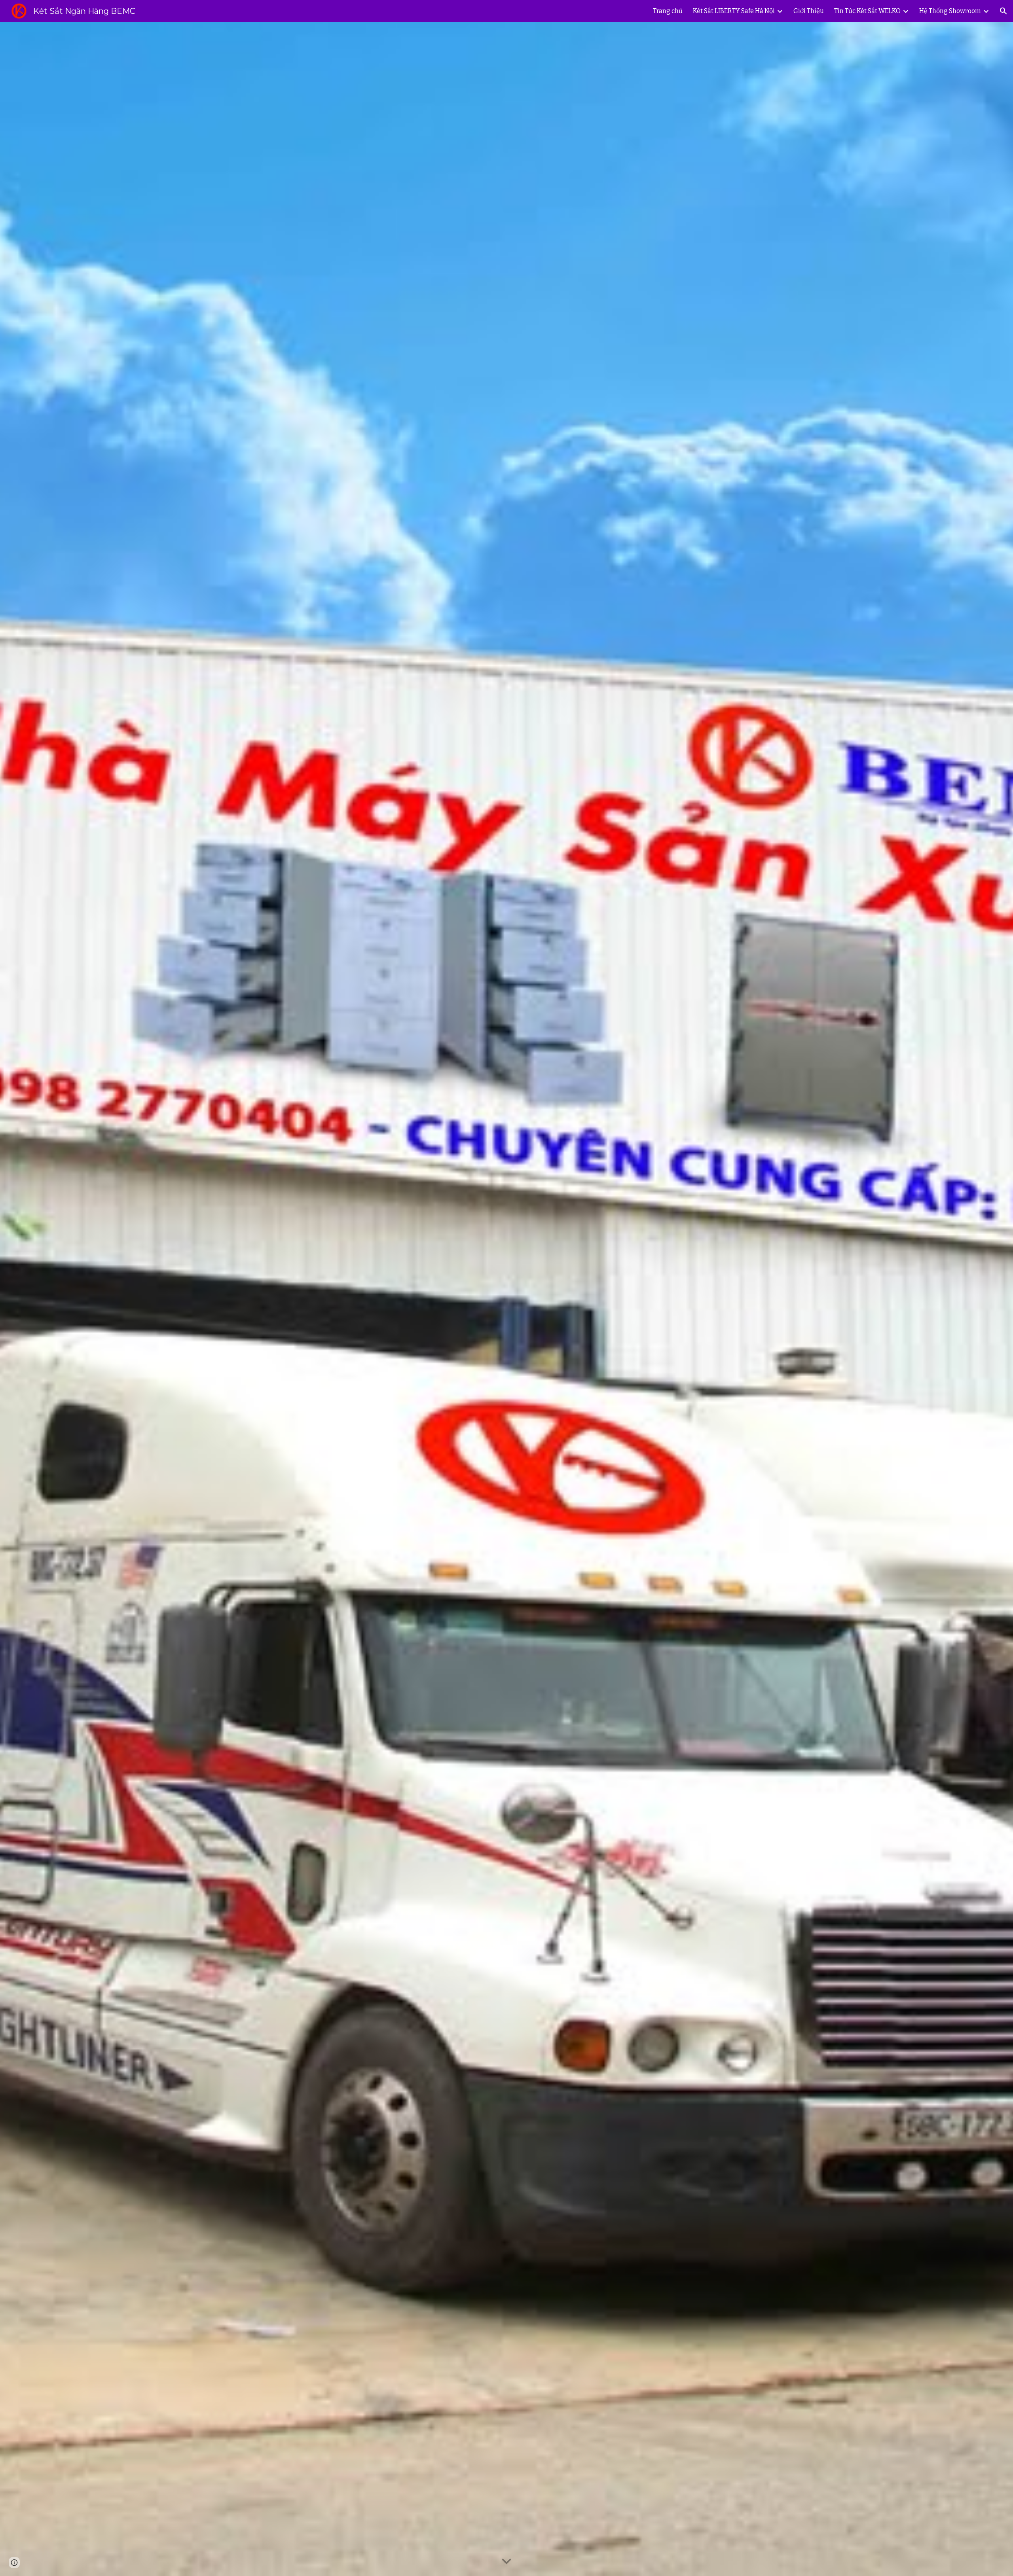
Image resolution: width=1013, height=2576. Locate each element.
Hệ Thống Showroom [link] (950, 11)
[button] (1004, 11)
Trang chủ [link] (668, 11)
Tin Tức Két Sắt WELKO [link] (867, 11)
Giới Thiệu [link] (809, 11)
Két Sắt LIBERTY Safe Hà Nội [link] (734, 11)
